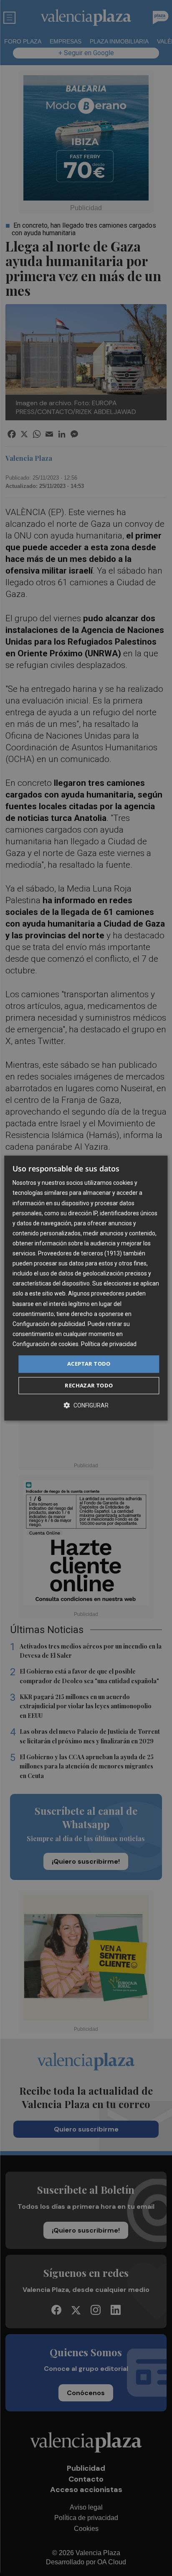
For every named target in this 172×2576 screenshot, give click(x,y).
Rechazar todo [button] (89, 1385)
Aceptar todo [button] (89, 1364)
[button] (86, 1405)
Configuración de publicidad (49, 1324)
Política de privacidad (109, 1344)
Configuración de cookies (46, 1344)
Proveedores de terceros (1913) (80, 1253)
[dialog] (86, 1288)
